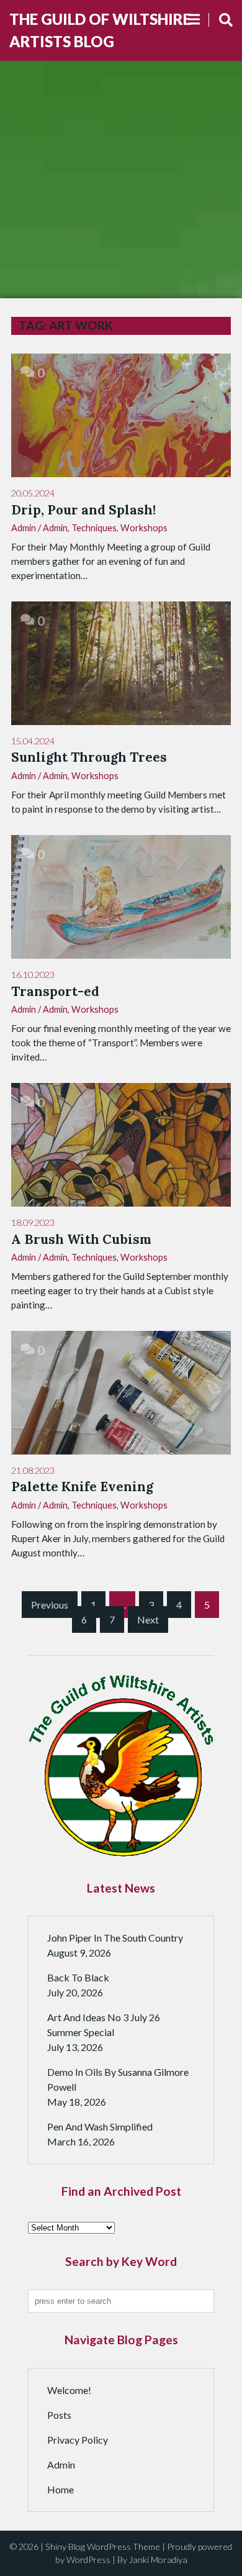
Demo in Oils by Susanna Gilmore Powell (118, 2079)
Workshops (144, 528)
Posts (59, 2415)
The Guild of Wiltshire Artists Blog (100, 30)
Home (60, 2489)
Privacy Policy (78, 2440)
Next (148, 1619)
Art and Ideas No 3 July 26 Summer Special (104, 2025)
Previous (50, 1605)
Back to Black (78, 1977)
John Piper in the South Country (115, 1938)
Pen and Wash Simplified (100, 2126)
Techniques (94, 528)
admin (24, 528)
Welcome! (69, 2390)
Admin (55, 528)
